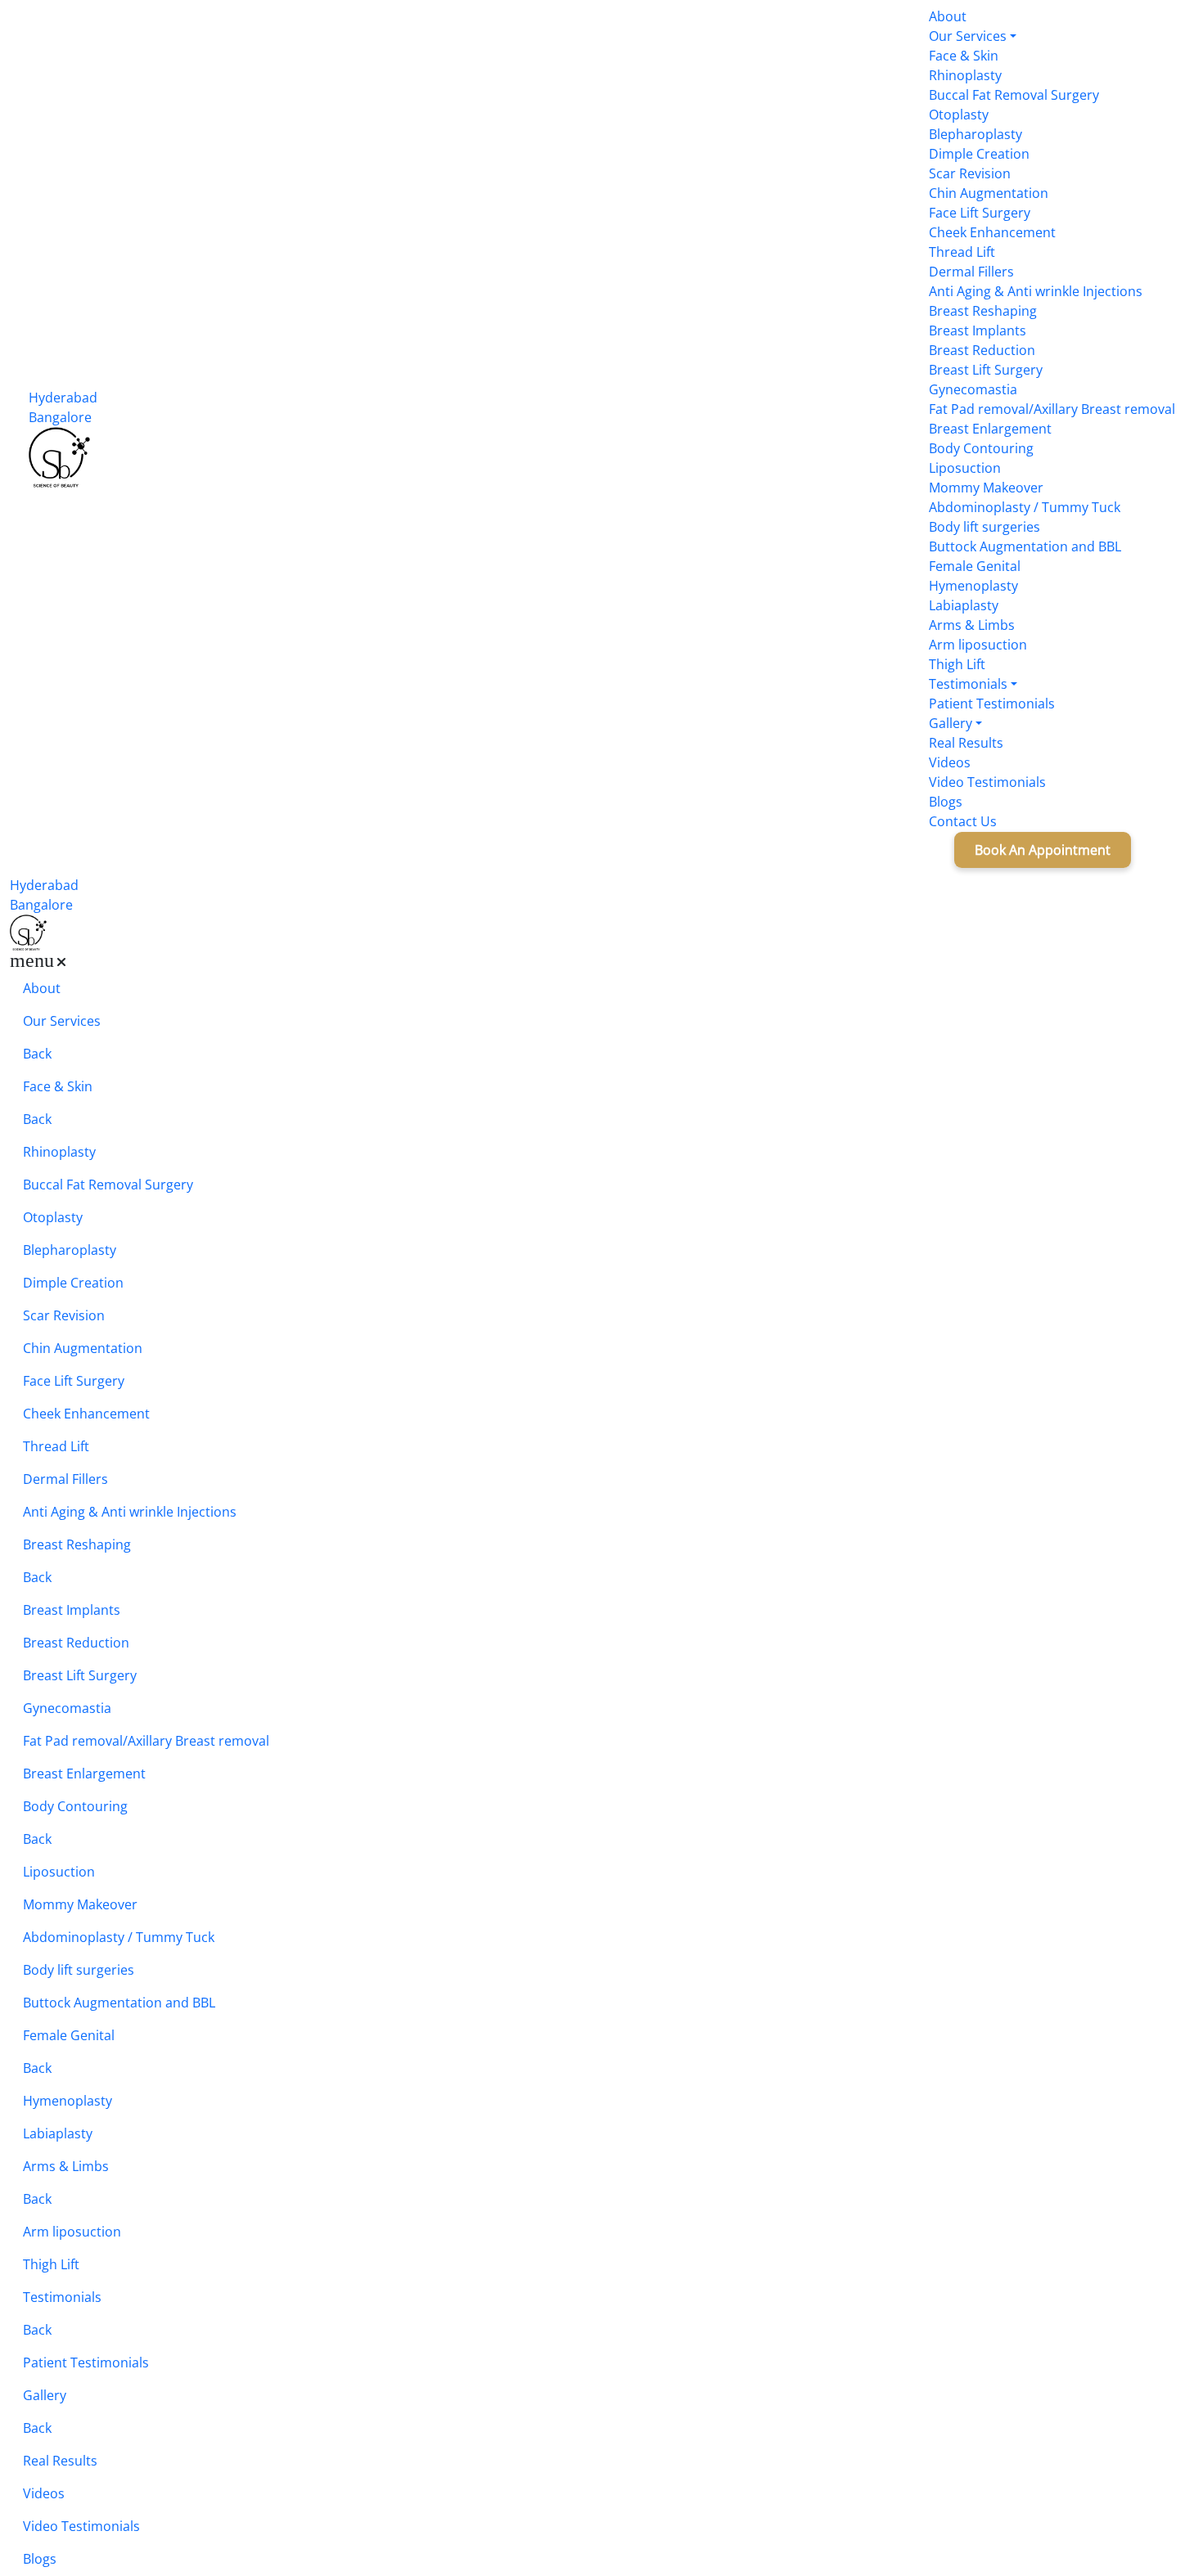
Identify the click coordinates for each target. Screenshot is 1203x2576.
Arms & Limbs (972, 625)
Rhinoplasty (965, 75)
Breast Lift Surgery (986, 370)
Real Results (966, 743)
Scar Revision (970, 173)
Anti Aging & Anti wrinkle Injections (1036, 291)
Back (37, 1057)
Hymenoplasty (973, 586)
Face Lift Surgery (980, 213)
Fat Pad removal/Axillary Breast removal (1052, 409)
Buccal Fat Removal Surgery (1014, 95)
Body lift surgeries (984, 527)
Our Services (968, 36)
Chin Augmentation (989, 193)
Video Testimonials (987, 782)
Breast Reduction (982, 350)
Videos (950, 762)
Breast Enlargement (990, 429)
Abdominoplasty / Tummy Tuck (1025, 507)
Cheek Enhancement (992, 232)
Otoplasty (959, 115)
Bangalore (60, 417)
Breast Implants (978, 330)
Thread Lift (962, 252)
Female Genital (975, 566)
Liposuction (965, 468)
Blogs (946, 802)
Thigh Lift (957, 664)
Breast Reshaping (983, 311)
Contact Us (963, 821)
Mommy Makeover (986, 488)
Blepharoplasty (975, 134)
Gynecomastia (973, 389)
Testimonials (968, 684)
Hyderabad (63, 398)
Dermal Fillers (971, 272)
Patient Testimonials (992, 704)
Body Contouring (981, 448)
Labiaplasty (964, 605)
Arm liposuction (978, 645)
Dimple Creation (979, 154)
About (948, 16)
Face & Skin (964, 56)
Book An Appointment (1018, 850)
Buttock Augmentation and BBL (1025, 546)
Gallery (951, 723)
